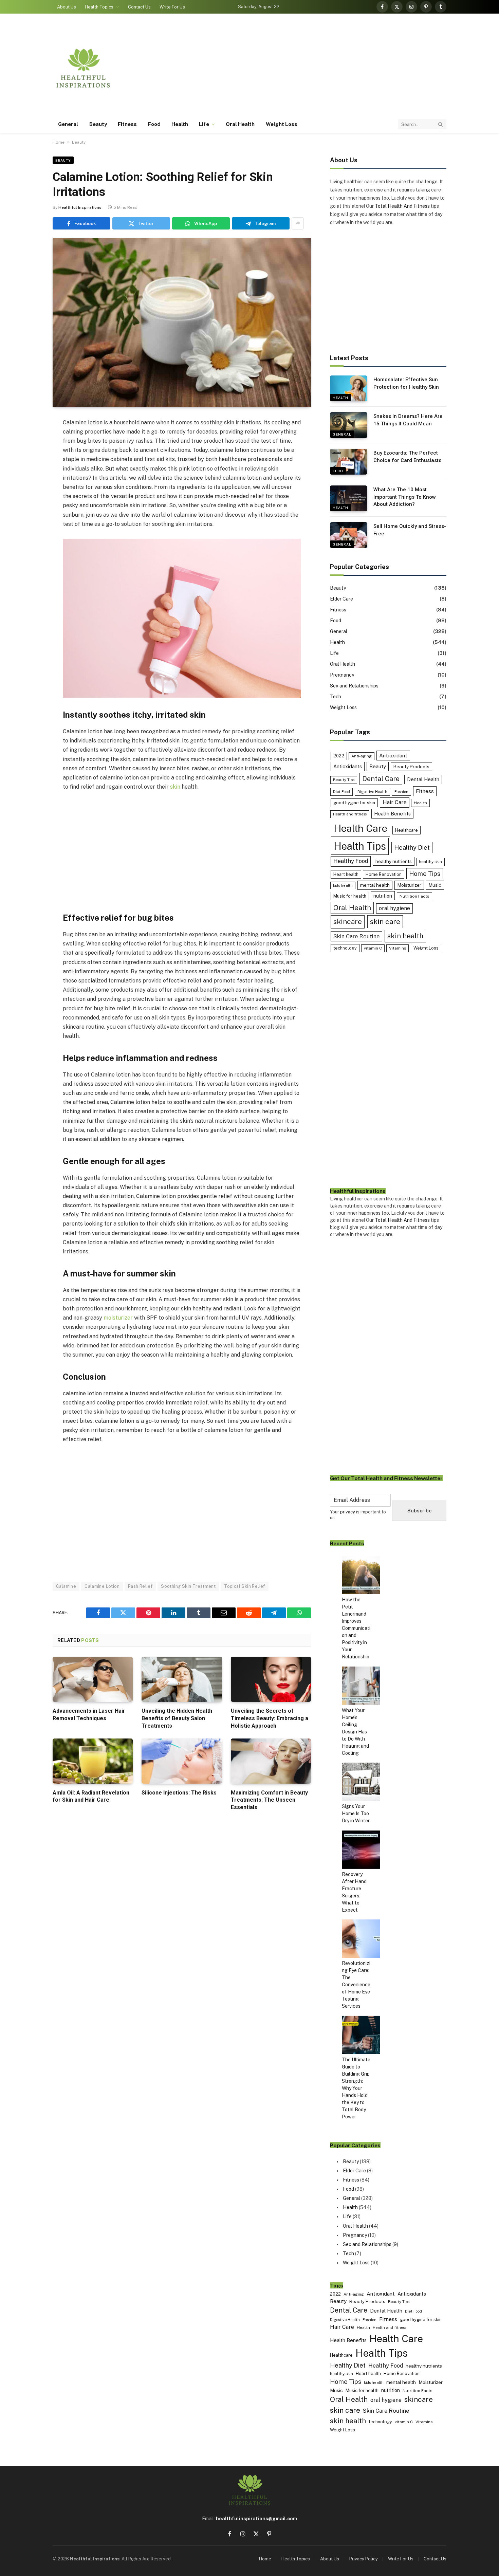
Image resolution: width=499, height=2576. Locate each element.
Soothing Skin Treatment (188, 1586)
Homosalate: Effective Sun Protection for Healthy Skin (406, 383)
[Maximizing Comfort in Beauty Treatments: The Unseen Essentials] (271, 1761)
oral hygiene (394, 908)
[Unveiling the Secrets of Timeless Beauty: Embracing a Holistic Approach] (271, 1679)
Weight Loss (282, 124)
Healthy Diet (412, 848)
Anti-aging (362, 756)
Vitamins (398, 948)
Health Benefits (392, 814)
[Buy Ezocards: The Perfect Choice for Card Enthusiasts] (349, 462)
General (68, 124)
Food (154, 124)
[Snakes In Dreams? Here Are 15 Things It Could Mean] (349, 425)
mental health (375, 885)
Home (59, 142)
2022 (339, 756)
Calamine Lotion (102, 1586)
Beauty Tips (344, 780)
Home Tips (425, 874)
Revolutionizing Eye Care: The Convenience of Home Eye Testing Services (356, 1985)
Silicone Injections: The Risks (179, 1793)
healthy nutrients (394, 861)
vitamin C (373, 948)
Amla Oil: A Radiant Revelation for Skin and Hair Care (91, 1796)
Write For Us (172, 7)
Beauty (98, 124)
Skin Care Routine (356, 936)
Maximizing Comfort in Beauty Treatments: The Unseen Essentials (269, 1800)
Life (204, 124)
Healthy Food (351, 861)
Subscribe (419, 1511)
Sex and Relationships (354, 686)
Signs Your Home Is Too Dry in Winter (356, 1814)
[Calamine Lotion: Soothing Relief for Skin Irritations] (182, 323)
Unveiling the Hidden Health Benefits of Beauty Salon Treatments (177, 1718)
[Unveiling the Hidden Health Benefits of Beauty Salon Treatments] (182, 1679)
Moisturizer (409, 885)
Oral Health (240, 124)
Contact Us (139, 7)
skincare (348, 922)
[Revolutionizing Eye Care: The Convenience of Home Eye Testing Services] (361, 1940)
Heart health (346, 874)
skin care (385, 922)
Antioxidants (348, 766)
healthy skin (430, 862)
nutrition (383, 896)
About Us (67, 7)
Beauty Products (411, 767)
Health (180, 124)
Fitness (127, 124)
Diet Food (341, 792)
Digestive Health (372, 792)
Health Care (361, 828)
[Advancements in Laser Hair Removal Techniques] (93, 1679)
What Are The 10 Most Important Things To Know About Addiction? (405, 497)
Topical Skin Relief (244, 1586)
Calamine (66, 1586)
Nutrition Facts (414, 896)
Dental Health (423, 779)
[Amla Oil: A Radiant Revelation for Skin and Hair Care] (93, 1761)
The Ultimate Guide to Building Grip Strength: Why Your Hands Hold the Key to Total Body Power (356, 2088)
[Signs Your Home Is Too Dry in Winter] (361, 1783)
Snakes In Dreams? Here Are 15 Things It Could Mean (408, 420)
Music (435, 885)
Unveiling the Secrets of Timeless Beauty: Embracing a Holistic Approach (270, 1718)
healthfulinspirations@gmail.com (256, 2519)
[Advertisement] (323, 68)
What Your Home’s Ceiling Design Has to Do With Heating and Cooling (355, 1732)
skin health (405, 936)
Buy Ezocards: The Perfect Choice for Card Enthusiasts (407, 456)
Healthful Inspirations (80, 207)
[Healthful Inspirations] (83, 68)
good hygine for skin (354, 803)
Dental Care (381, 779)
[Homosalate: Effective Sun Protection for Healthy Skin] (349, 388)
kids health (343, 885)
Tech (338, 471)
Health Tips (360, 846)
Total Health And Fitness (402, 206)
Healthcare (406, 830)
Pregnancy (342, 675)
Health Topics (99, 7)
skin (175, 787)
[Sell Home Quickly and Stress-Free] (349, 535)
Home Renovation (384, 874)
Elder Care (341, 599)
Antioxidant (393, 755)
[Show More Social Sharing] (298, 223)
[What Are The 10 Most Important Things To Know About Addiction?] (349, 498)
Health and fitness (350, 814)
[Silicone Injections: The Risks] (182, 1761)
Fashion (401, 792)
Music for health (350, 896)
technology (345, 948)
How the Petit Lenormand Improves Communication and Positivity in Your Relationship (356, 1628)
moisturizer (118, 1318)
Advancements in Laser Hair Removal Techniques (89, 1715)
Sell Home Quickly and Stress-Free (410, 530)
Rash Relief (140, 1586)
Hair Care (395, 802)
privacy (348, 1512)
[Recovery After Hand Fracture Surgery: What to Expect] (361, 1851)
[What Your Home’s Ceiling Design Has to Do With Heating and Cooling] (361, 1687)
